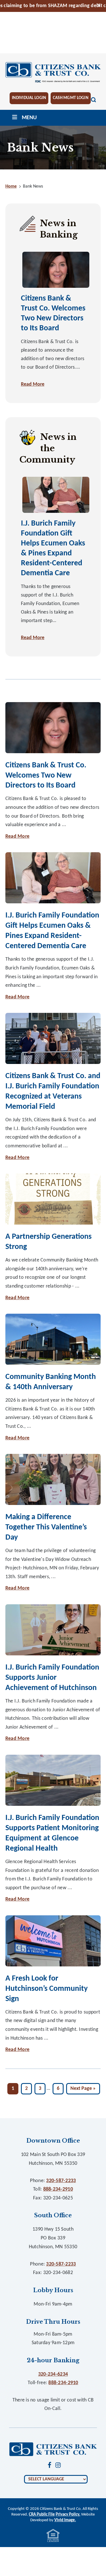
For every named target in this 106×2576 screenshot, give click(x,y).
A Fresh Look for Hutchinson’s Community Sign (46, 1989)
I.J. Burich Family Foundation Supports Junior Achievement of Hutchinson (52, 1678)
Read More (33, 384)
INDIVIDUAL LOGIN (29, 98)
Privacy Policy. (68, 2515)
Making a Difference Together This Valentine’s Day (46, 1527)
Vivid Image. (65, 2520)
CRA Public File (42, 2515)
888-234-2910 (58, 2189)
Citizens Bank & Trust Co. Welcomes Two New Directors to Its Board (46, 776)
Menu (29, 118)
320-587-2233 (61, 2181)
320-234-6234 (53, 2374)
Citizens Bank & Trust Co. (53, 73)
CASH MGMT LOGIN (71, 98)
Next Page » (83, 2090)
